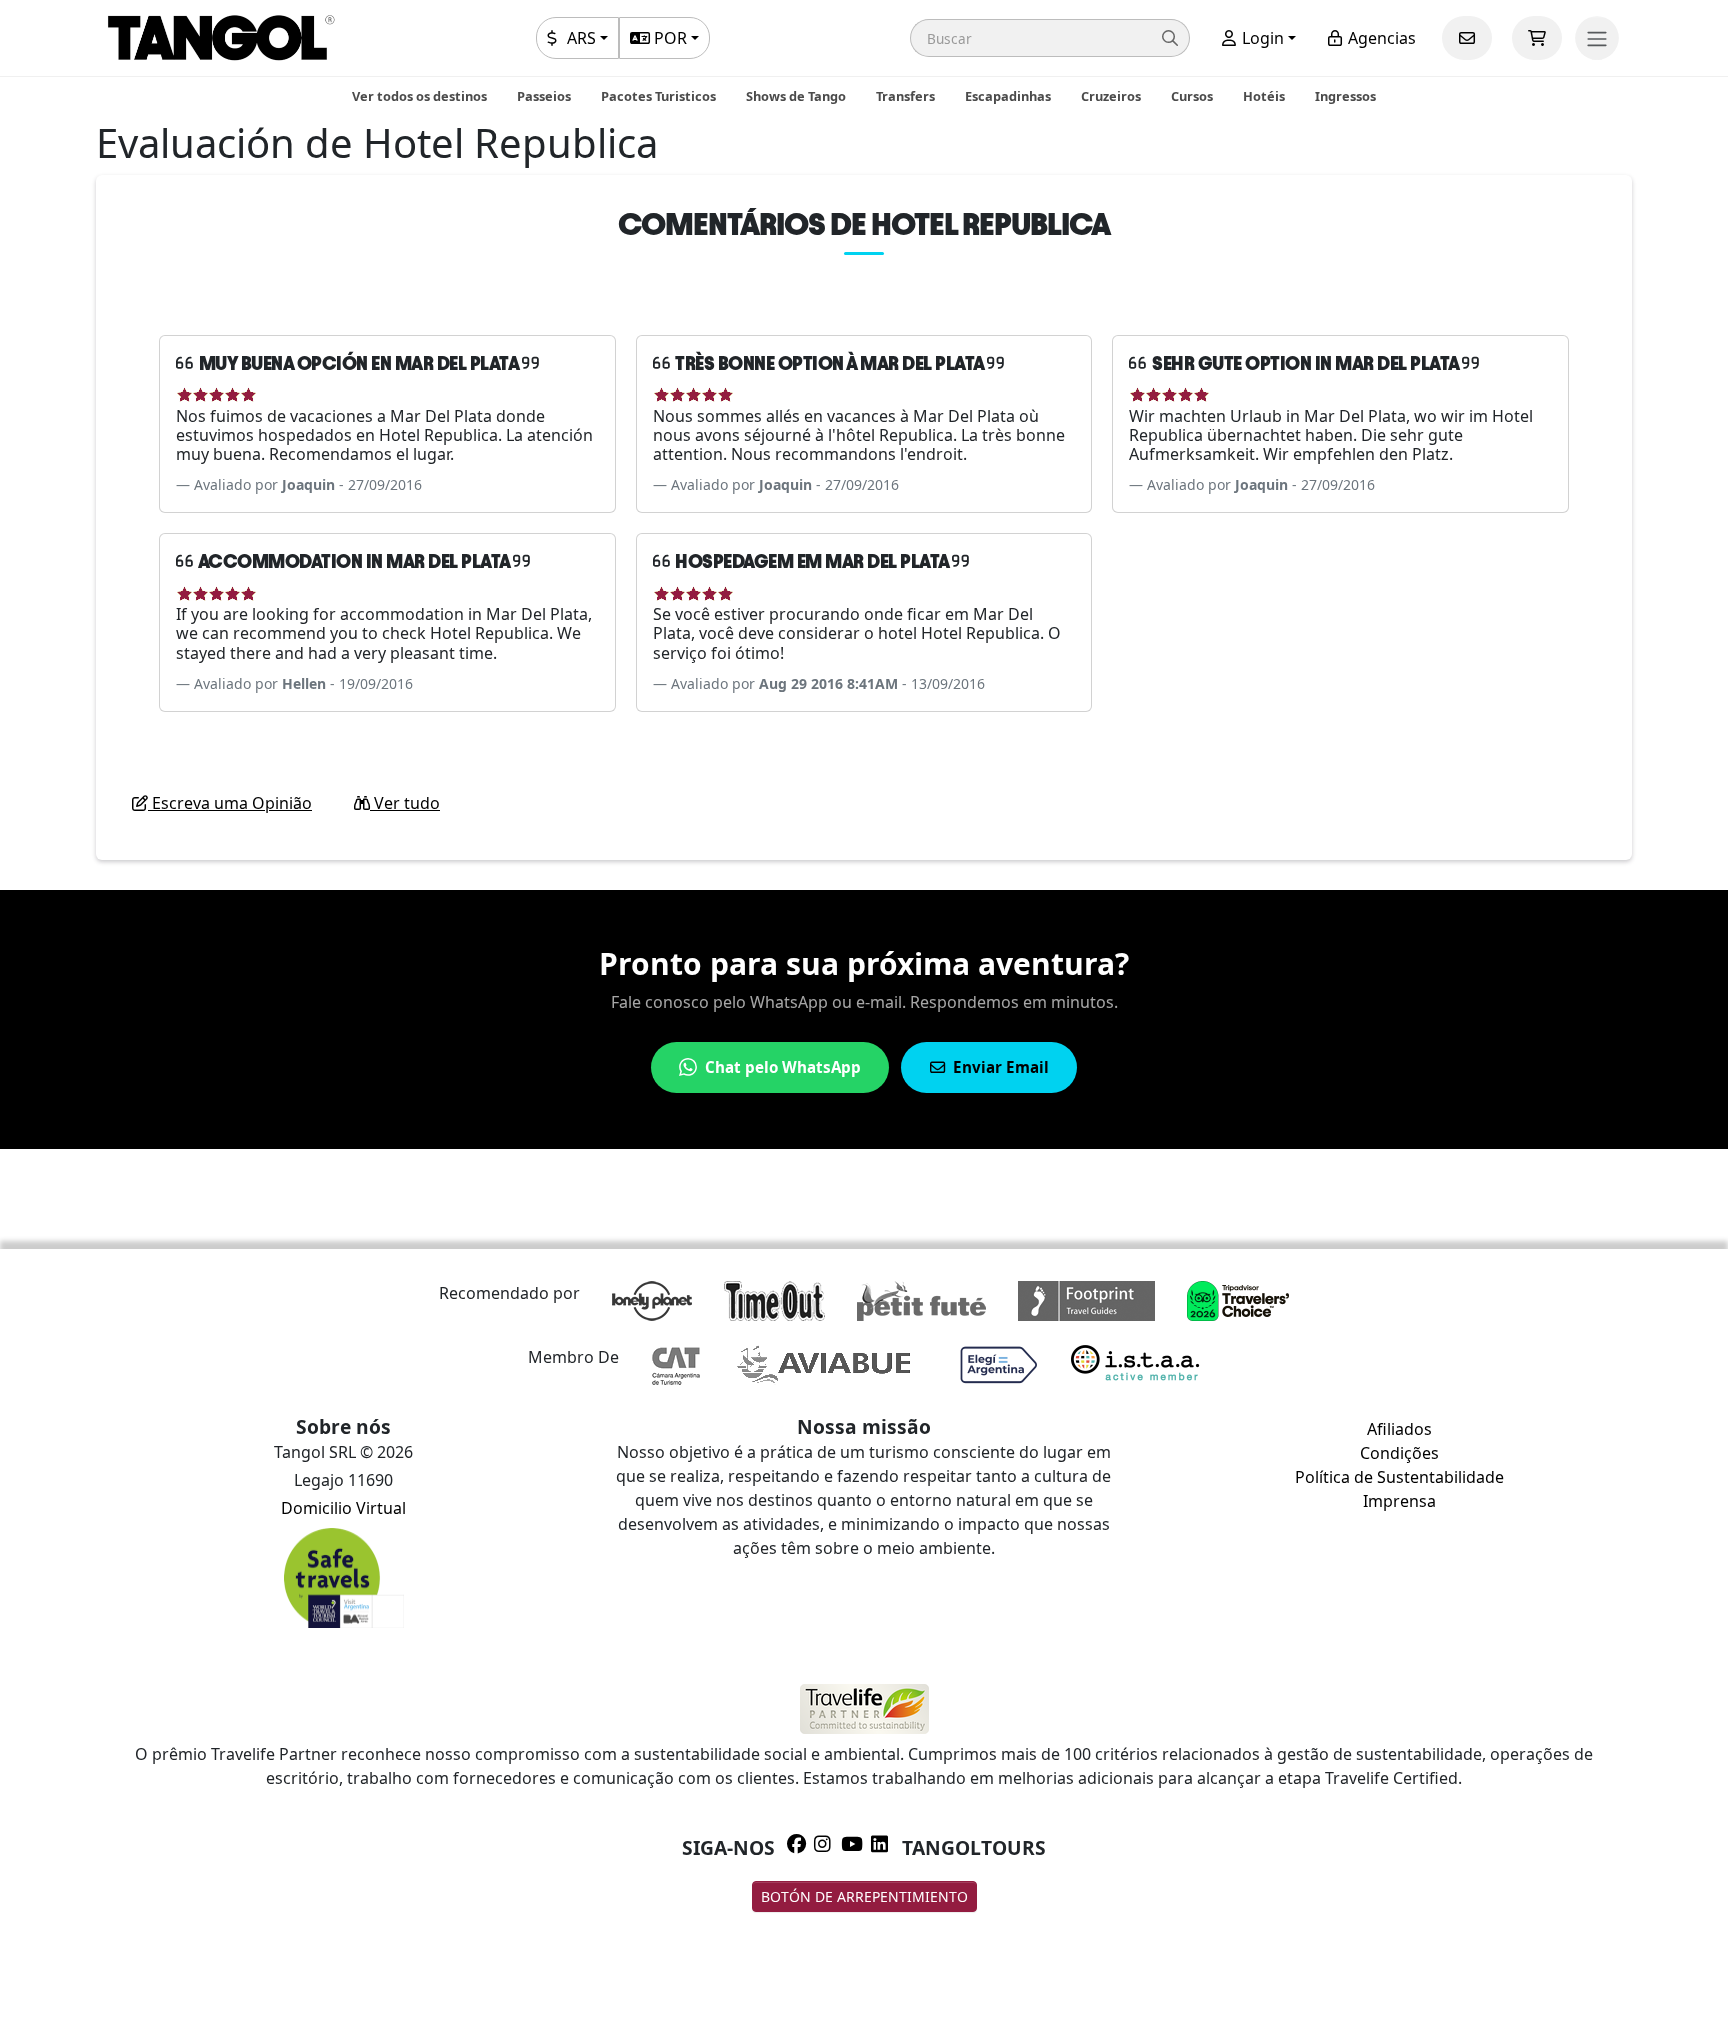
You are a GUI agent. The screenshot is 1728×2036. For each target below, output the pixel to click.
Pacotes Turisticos (658, 96)
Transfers (905, 96)
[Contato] (1467, 38)
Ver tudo (405, 803)
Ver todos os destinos (419, 96)
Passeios (544, 96)
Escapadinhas (1008, 96)
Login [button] (1261, 38)
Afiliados (1399, 1429)
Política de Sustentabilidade (1399, 1477)
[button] (1050, 38)
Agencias (1380, 38)
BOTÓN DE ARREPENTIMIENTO (864, 1896)
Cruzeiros (1111, 96)
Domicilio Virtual (343, 1508)
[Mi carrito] (1537, 38)
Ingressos (1345, 96)
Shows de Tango (796, 96)
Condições (1399, 1453)
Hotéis (1264, 96)
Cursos (1192, 96)
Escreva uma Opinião (230, 803)
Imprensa (1399, 1501)
